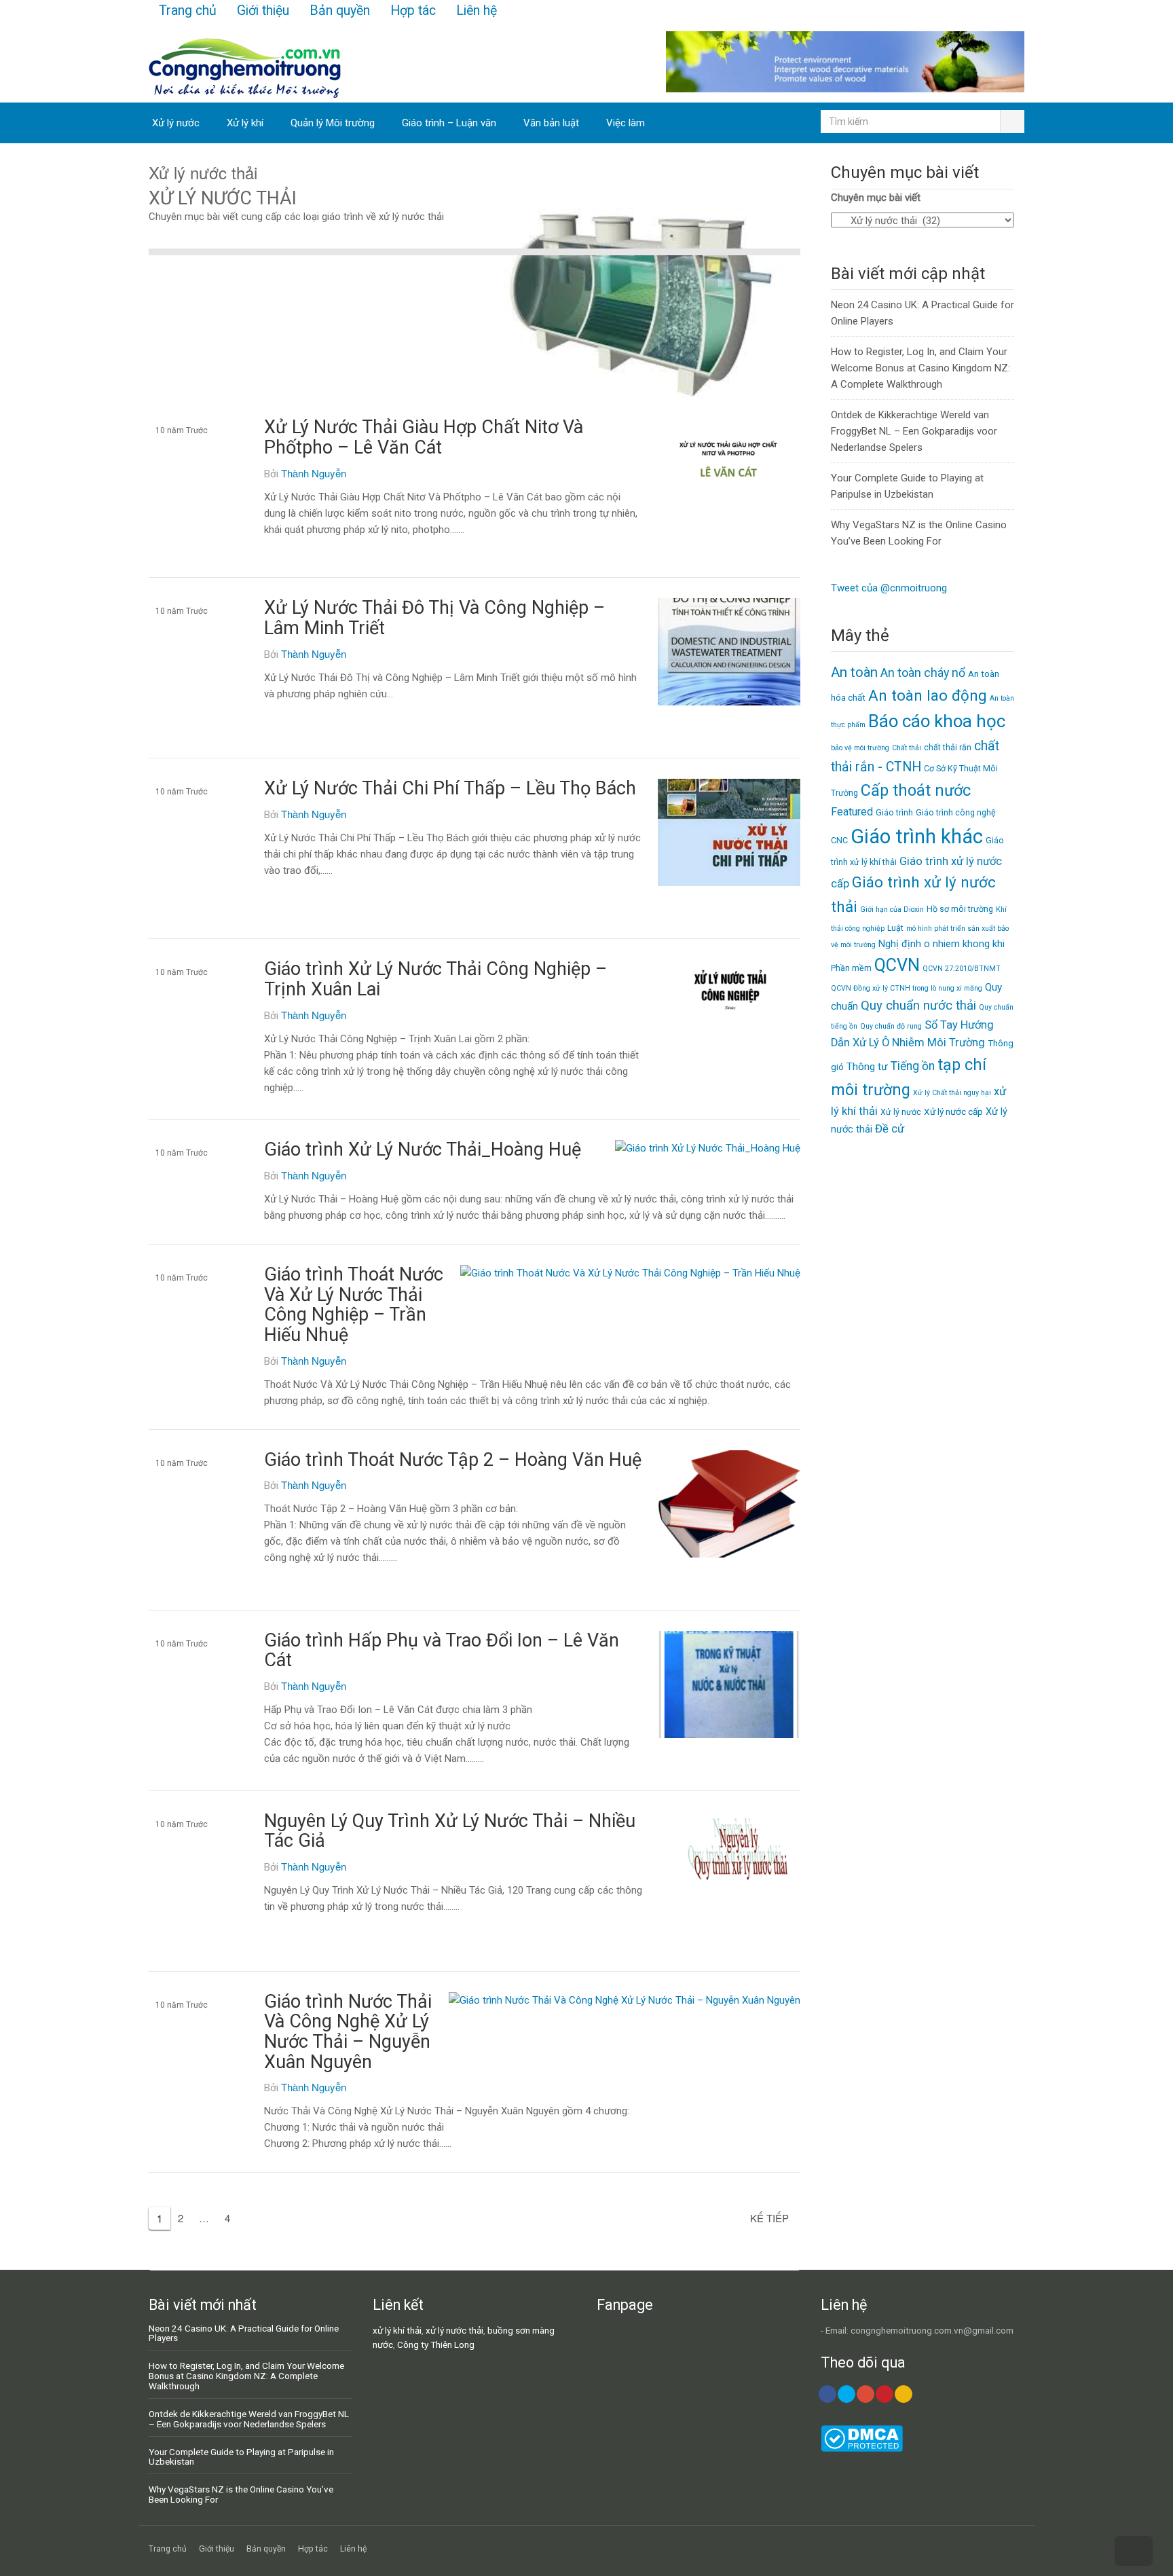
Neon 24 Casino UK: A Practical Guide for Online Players (244, 2333)
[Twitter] (846, 2394)
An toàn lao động (928, 695)
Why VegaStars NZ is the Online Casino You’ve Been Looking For (241, 2494)
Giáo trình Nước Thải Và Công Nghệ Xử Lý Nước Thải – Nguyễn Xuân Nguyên (348, 2032)
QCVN (897, 965)
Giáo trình (894, 812)
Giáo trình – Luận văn (449, 123)
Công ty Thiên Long (436, 2344)
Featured (852, 812)
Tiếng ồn (913, 1066)
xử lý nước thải (454, 2330)
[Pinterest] (885, 2394)
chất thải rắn (948, 747)
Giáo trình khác (917, 836)
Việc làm (626, 123)
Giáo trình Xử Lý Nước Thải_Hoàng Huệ (423, 1149)
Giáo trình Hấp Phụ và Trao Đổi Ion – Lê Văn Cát (442, 1651)
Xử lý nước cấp (953, 1111)
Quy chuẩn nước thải (918, 1006)
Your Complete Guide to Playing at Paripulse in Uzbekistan (241, 2457)
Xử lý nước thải (183, 468)
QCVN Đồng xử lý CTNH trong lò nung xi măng (907, 988)
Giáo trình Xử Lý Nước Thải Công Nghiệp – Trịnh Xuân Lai (435, 979)
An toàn (854, 672)
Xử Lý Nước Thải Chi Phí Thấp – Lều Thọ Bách (450, 788)
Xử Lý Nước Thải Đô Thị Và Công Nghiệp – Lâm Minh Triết (434, 618)
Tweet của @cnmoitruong (889, 588)
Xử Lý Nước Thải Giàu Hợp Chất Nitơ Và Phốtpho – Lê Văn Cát (424, 437)
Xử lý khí (245, 123)
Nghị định (900, 944)
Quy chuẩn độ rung (891, 1026)
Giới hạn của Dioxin (892, 909)
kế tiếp (769, 2218)
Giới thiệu (263, 11)
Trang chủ (188, 11)
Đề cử (890, 1129)
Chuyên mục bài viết (876, 198)
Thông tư (867, 1067)
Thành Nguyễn (314, 473)
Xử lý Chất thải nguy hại (952, 1093)
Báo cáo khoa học (937, 721)
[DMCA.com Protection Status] (862, 2448)
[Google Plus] (865, 2394)
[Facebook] (827, 2394)
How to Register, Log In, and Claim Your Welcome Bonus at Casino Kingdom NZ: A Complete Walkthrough (920, 368)
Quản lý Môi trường (333, 123)
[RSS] (904, 2394)
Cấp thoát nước (916, 790)
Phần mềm (851, 968)
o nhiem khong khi (964, 944)
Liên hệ (477, 11)
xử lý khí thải (397, 2330)
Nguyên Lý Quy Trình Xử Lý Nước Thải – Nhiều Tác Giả (450, 1831)
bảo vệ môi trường (860, 748)
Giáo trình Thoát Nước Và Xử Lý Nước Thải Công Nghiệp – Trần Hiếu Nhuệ (354, 1305)
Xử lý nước (176, 123)
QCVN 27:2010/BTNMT (962, 969)
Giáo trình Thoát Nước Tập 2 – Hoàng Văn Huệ (453, 1460)
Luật (895, 928)
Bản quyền (340, 11)
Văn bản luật (551, 123)
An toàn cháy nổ (923, 673)
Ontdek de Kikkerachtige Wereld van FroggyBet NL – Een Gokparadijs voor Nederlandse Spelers (914, 431)
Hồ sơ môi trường (960, 909)
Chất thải (907, 748)
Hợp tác (413, 11)
